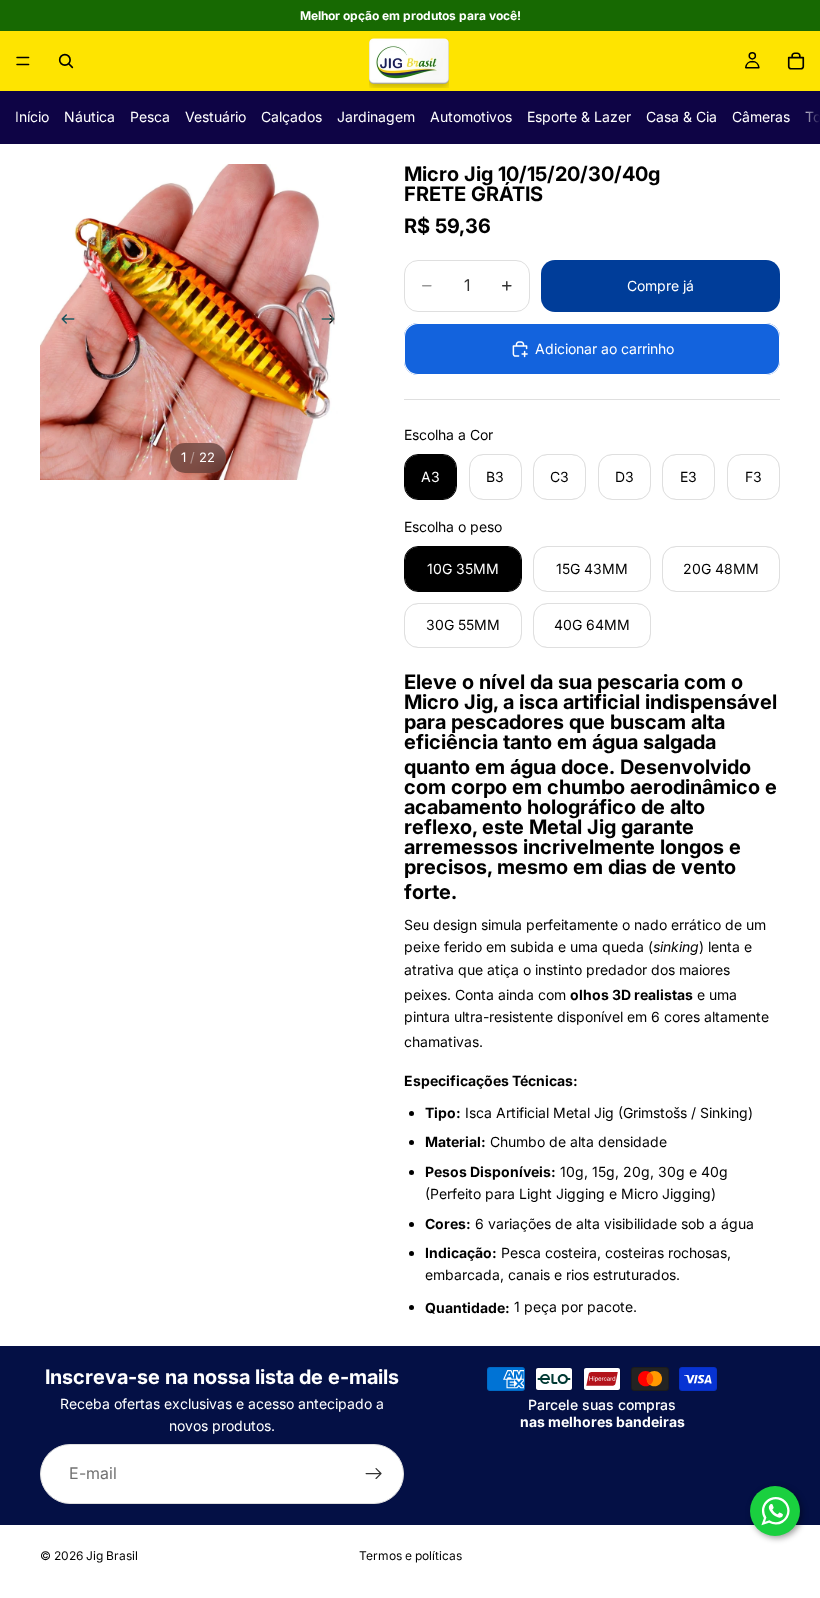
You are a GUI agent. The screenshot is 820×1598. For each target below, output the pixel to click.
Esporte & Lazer (579, 116)
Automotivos (471, 116)
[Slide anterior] (62, 322)
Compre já (660, 285)
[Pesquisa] (66, 61)
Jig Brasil (112, 1555)
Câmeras (761, 116)
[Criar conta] (374, 1474)
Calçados (291, 116)
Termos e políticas (410, 1555)
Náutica (89, 116)
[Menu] (23, 61)
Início (32, 116)
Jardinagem (376, 116)
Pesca (150, 116)
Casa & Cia (681, 116)
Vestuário (215, 116)
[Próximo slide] (334, 322)
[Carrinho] (796, 61)
